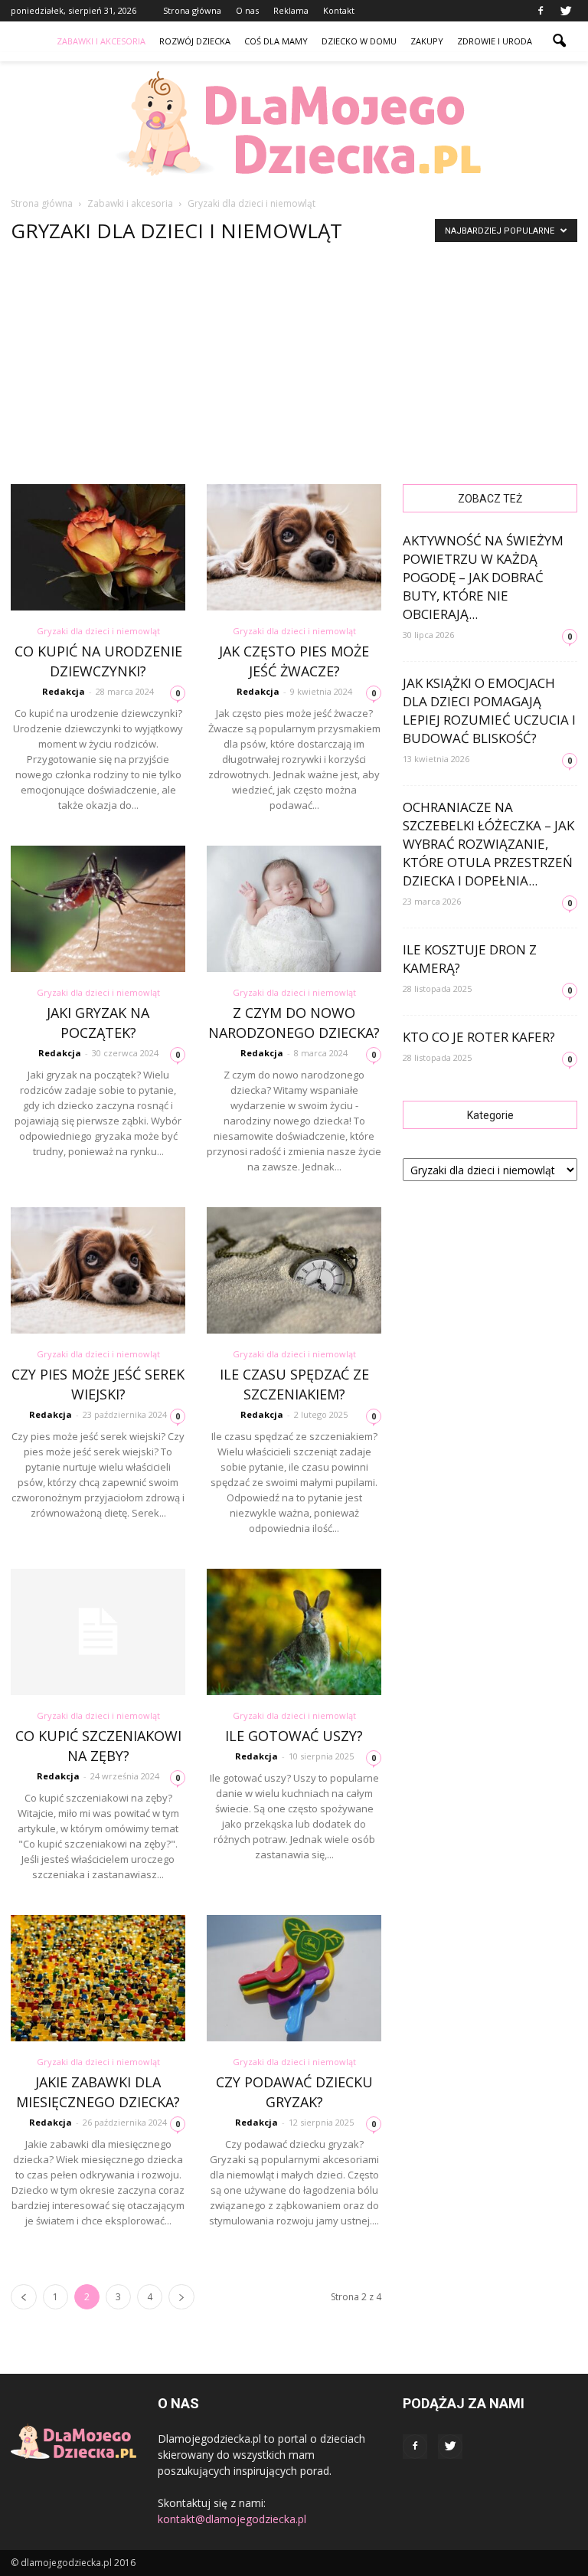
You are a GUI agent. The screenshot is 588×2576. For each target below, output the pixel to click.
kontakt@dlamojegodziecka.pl (232, 2519)
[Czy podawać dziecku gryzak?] (294, 1978)
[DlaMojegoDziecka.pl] (294, 124)
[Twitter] (566, 11)
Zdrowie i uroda (495, 41)
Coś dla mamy (276, 41)
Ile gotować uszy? (294, 1736)
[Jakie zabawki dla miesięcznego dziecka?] (98, 1978)
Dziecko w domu (359, 41)
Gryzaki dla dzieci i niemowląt (98, 631)
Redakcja (64, 691)
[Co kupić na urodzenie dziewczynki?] (98, 547)
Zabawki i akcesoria (101, 41)
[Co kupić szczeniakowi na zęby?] (98, 1632)
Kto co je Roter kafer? (479, 1037)
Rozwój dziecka (195, 41)
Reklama (291, 10)
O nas (247, 10)
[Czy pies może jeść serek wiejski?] (98, 1270)
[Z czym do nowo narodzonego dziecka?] (294, 909)
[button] (559, 41)
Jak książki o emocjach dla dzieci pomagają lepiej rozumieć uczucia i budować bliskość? (489, 710)
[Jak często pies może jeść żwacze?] (294, 547)
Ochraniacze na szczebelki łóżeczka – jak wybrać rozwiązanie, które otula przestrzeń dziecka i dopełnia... (488, 844)
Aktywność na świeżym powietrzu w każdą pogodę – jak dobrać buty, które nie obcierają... (483, 577)
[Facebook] (541, 11)
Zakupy (427, 41)
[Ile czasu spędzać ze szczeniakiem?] (294, 1270)
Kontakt (339, 10)
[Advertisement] (294, 369)
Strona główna (192, 10)
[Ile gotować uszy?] (294, 1632)
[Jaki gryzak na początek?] (98, 909)
